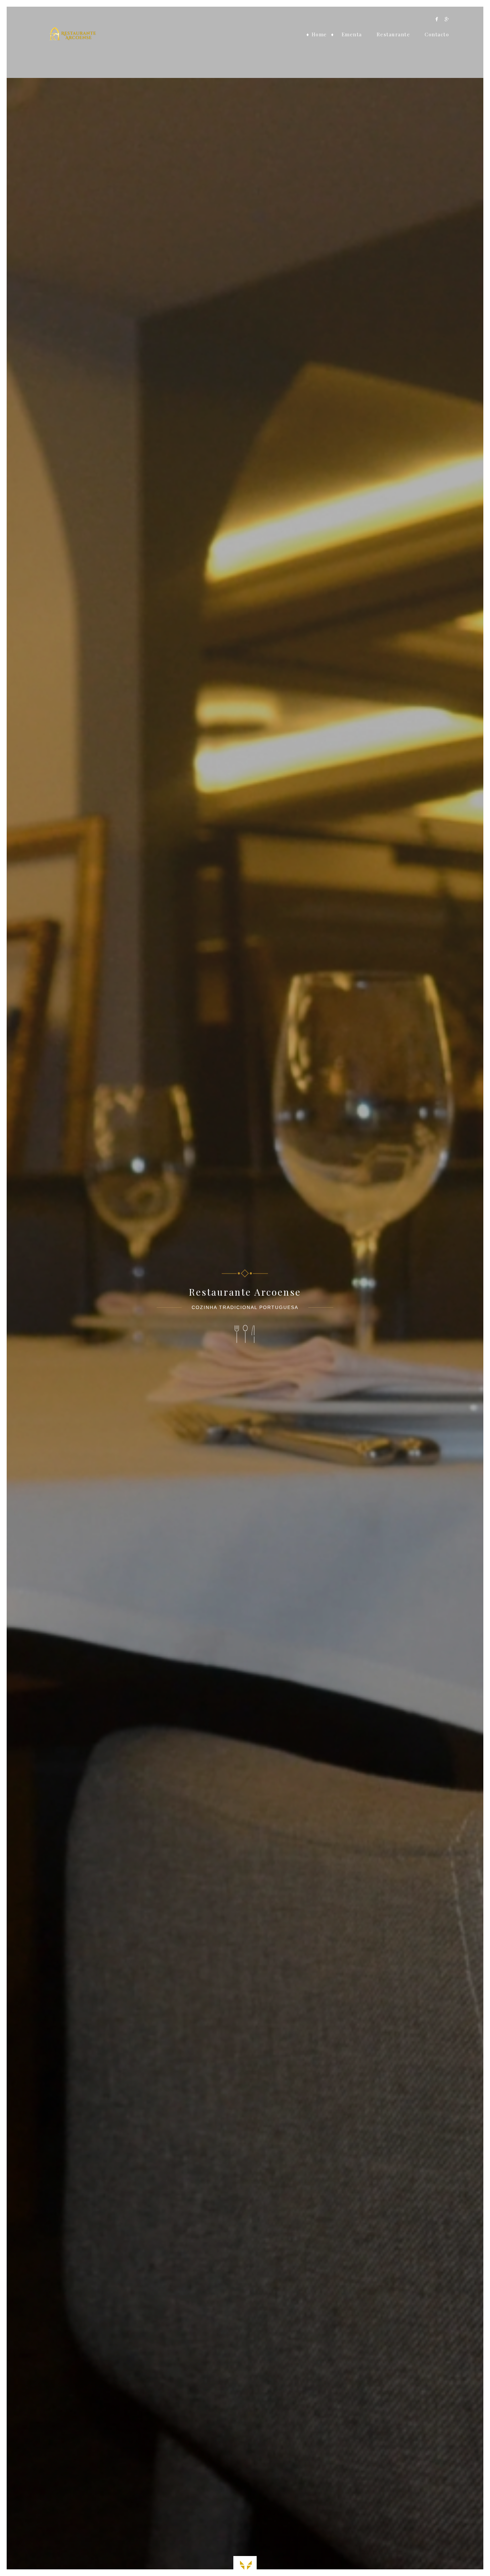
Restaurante (393, 34)
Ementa (352, 34)
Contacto (437, 34)
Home (319, 34)
